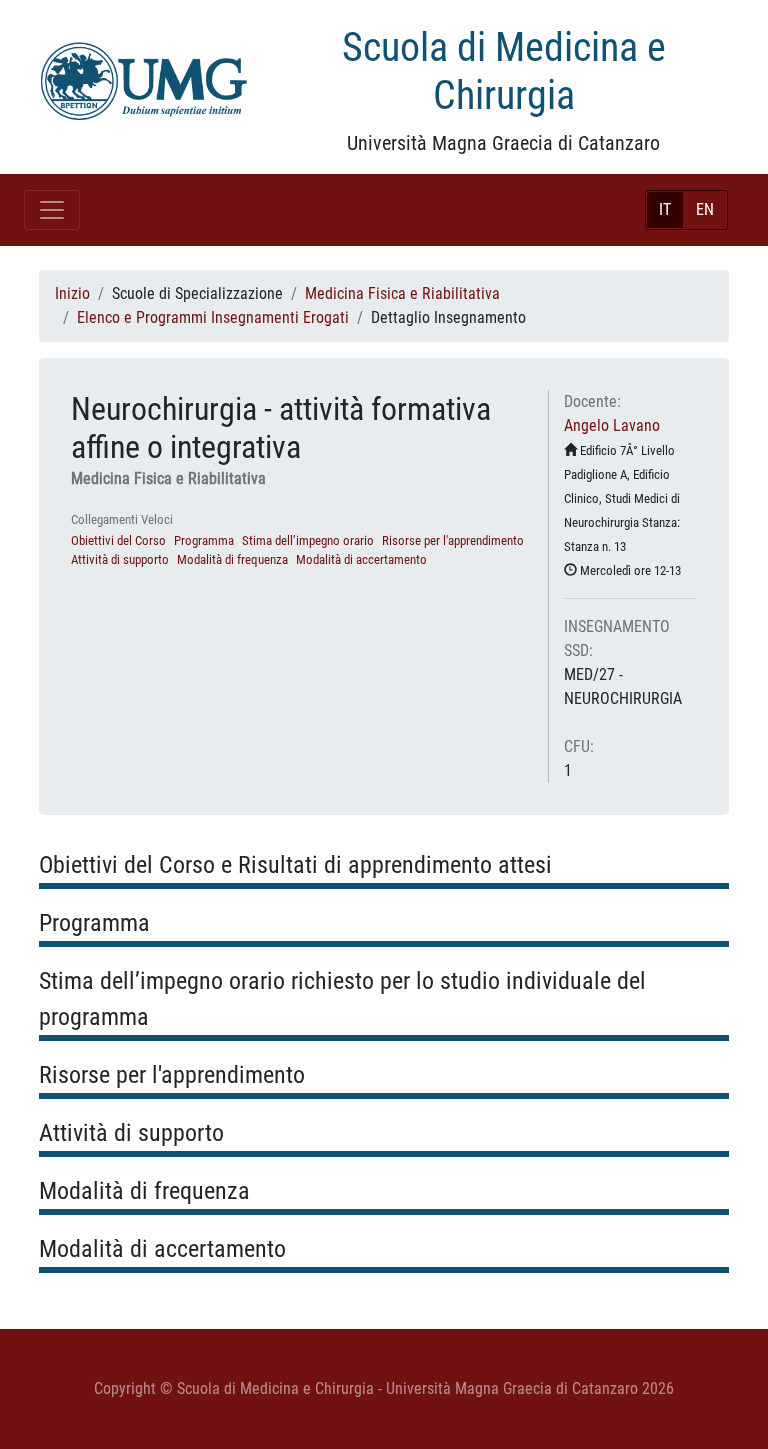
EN (705, 209)
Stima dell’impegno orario (308, 540)
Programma (204, 540)
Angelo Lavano (612, 425)
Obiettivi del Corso (118, 540)
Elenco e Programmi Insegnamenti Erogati (213, 317)
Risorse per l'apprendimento (453, 540)
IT (665, 209)
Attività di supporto (120, 559)
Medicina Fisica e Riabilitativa (402, 293)
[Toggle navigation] (52, 210)
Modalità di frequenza (232, 559)
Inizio (72, 293)
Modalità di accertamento (361, 559)
